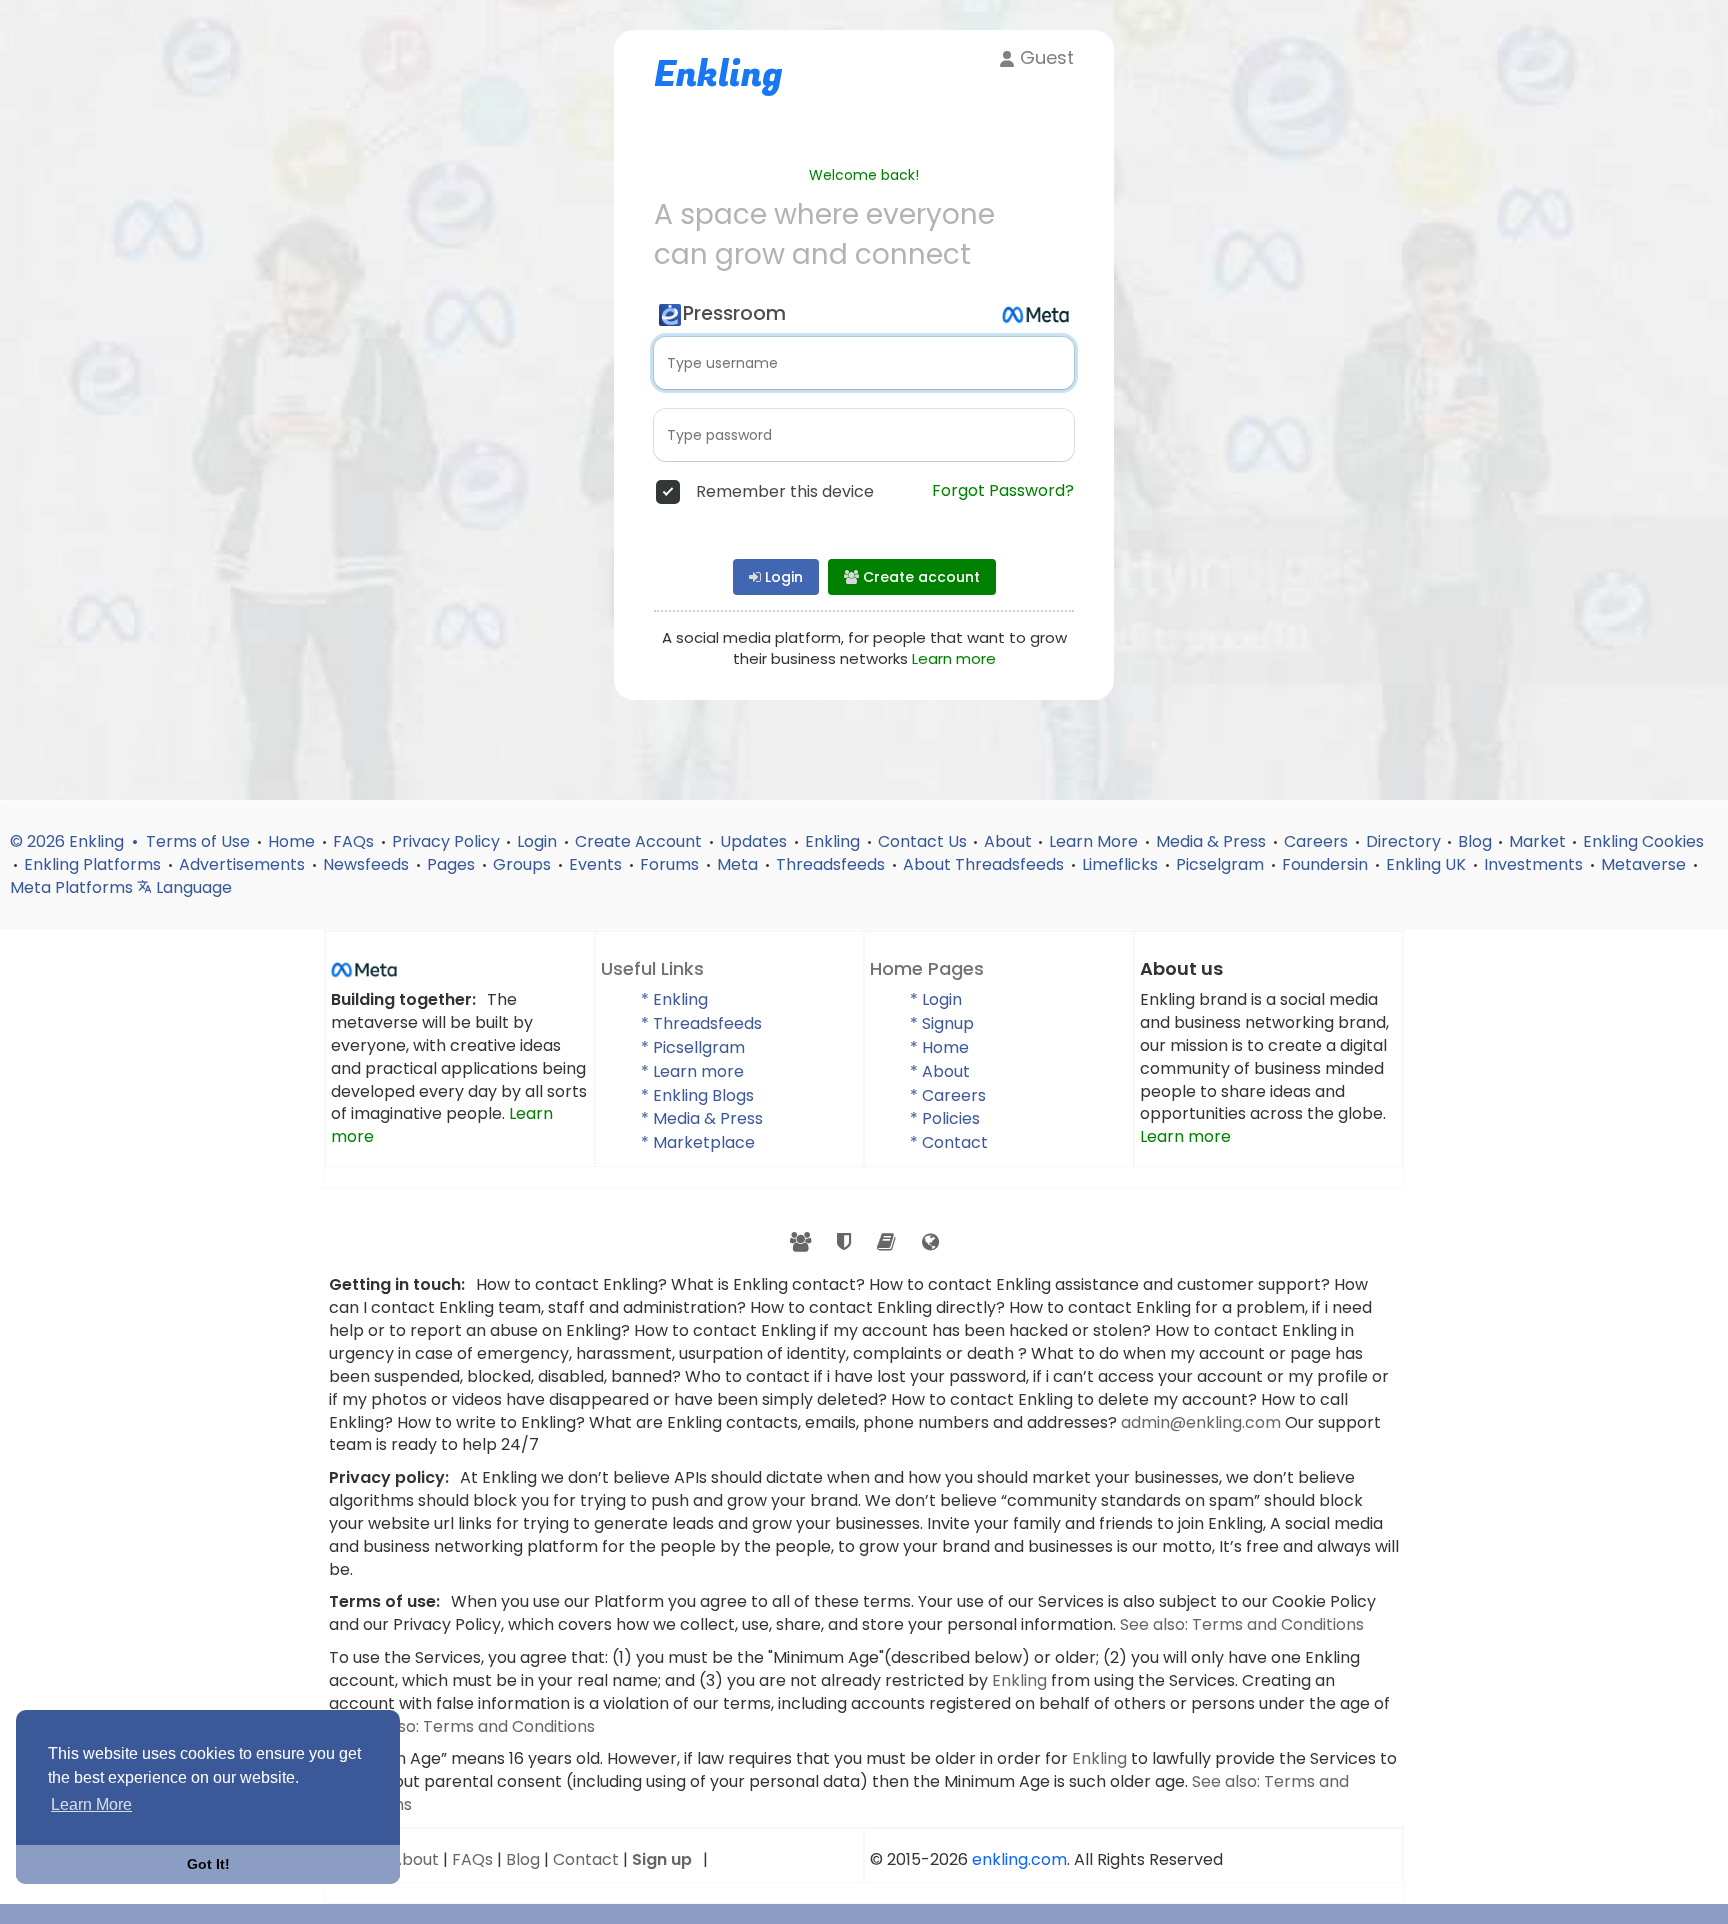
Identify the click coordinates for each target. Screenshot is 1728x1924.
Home (293, 841)
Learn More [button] (91, 1804)
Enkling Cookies (1643, 841)
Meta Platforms (73, 887)
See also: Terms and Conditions (1242, 1624)
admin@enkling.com (1203, 1422)
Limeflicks (1122, 864)
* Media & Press (702, 1118)
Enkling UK (1428, 864)
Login (782, 577)
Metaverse (1645, 864)
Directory (1403, 841)
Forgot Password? (1003, 491)
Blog (1475, 841)
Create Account (640, 841)
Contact (586, 1859)
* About (940, 1071)
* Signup (942, 1023)
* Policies (945, 1118)
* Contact (949, 1142)
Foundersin (1327, 864)
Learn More (1095, 841)
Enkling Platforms (94, 864)
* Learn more (692, 1071)
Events (597, 864)
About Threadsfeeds (985, 864)
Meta (739, 864)
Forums (671, 864)
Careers (1318, 841)
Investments (1535, 864)
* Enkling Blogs (697, 1095)
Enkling (834, 841)
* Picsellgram (693, 1047)
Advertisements (244, 864)
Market (1537, 841)
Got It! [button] (208, 1864)
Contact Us (922, 841)
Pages (453, 864)
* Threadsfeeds (701, 1023)
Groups (524, 864)
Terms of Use (200, 841)
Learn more (954, 658)
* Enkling (674, 999)
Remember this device (785, 492)
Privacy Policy (446, 841)
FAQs (355, 841)
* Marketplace (698, 1142)
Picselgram (1222, 864)
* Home (939, 1047)
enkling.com (1019, 1859)
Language (192, 887)
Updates (755, 841)
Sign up (662, 1859)
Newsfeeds (368, 864)
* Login (936, 999)
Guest (1044, 57)
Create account (919, 577)
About (1008, 841)
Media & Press (1213, 841)
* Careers (948, 1095)
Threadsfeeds (832, 864)
